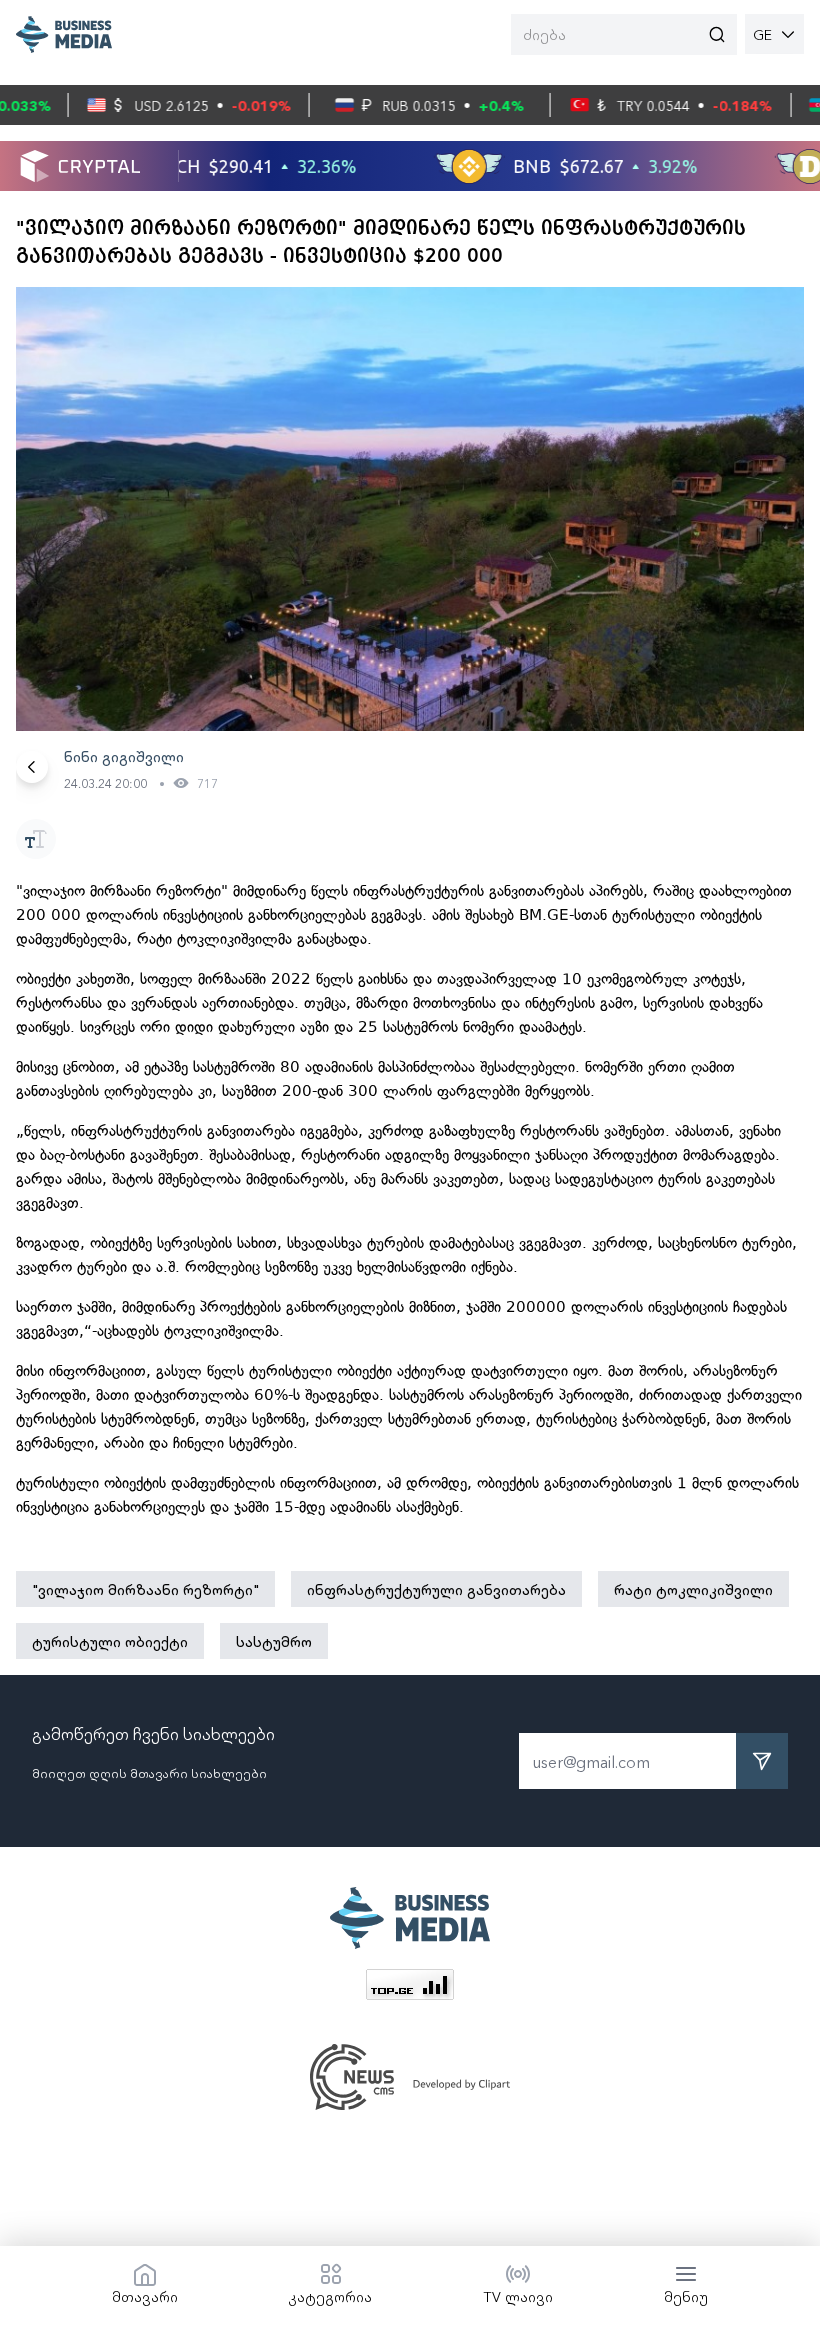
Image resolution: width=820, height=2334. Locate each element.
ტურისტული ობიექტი (110, 1641)
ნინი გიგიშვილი (124, 756)
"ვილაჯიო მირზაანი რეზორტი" (145, 1589)
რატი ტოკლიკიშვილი (693, 1589)
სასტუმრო (274, 1641)
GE (762, 34)
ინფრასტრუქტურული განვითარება (436, 1589)
